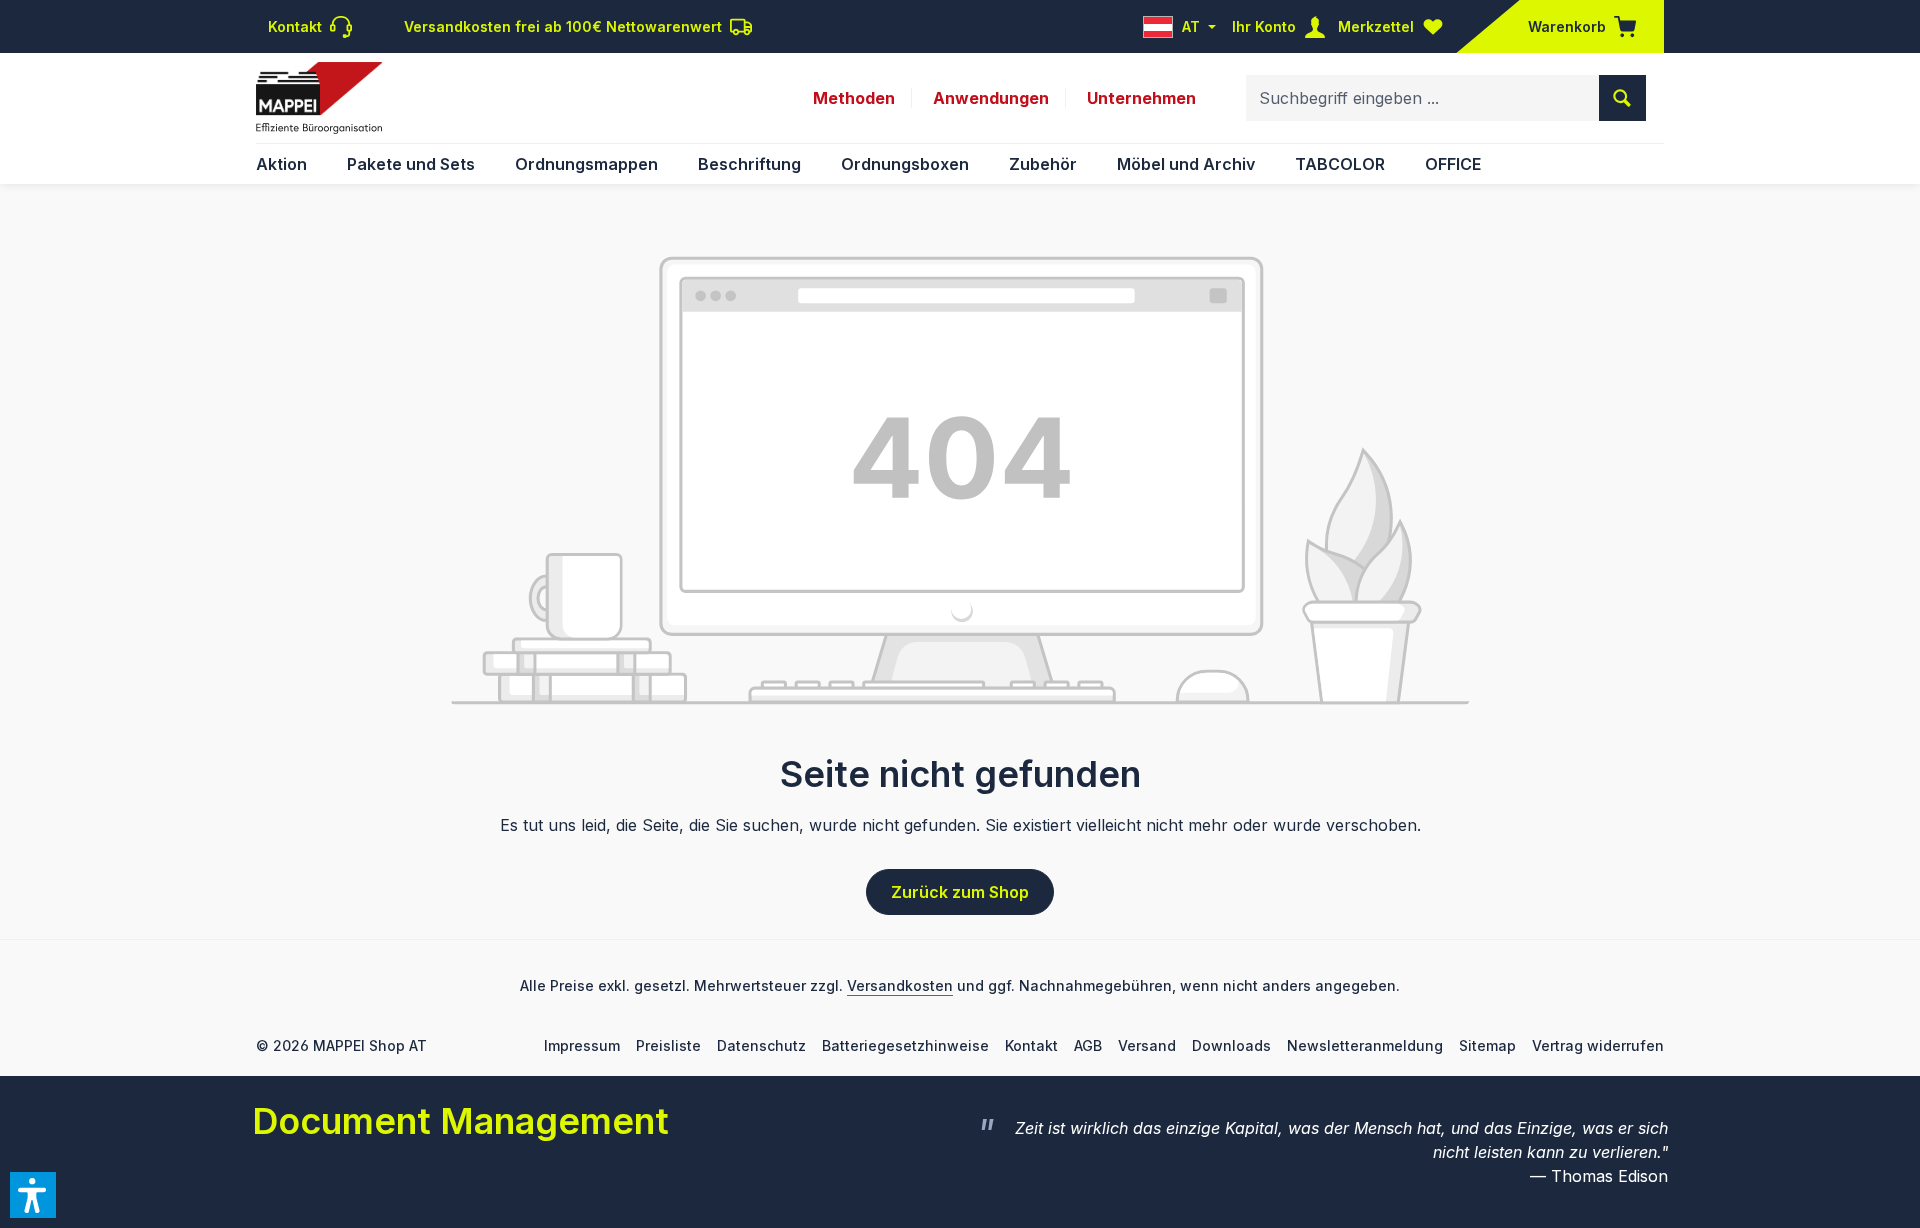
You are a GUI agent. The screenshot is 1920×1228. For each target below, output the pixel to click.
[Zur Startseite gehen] (319, 98)
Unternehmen (1141, 98)
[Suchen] (1622, 98)
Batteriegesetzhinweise (905, 1045)
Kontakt (1031, 1045)
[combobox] (1423, 98)
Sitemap (1487, 1045)
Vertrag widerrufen (1598, 1045)
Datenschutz (761, 1045)
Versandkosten (900, 985)
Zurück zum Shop (960, 892)
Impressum (582, 1045)
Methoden (854, 98)
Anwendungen (991, 98)
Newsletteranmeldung (1365, 1045)
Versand (1147, 1045)
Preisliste (668, 1045)
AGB (1088, 1045)
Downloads (1231, 1045)
